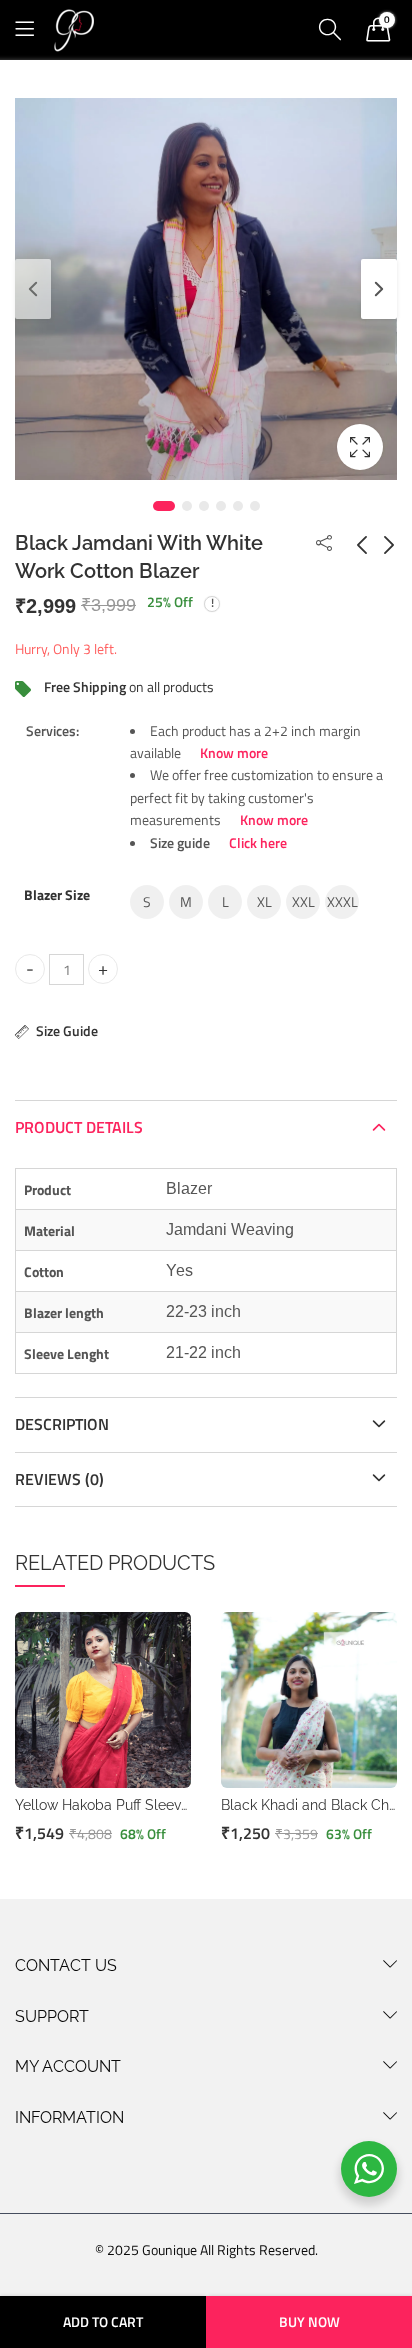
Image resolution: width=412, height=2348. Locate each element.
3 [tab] (204, 506)
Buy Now (309, 2321)
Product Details (79, 1127)
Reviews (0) (59, 1479)
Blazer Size (57, 894)
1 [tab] (164, 506)
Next (379, 289)
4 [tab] (221, 506)
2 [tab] (187, 506)
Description (62, 1424)
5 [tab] (238, 506)
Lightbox (360, 447)
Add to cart (103, 2321)
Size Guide (67, 1030)
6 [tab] (255, 506)
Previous (33, 289)
